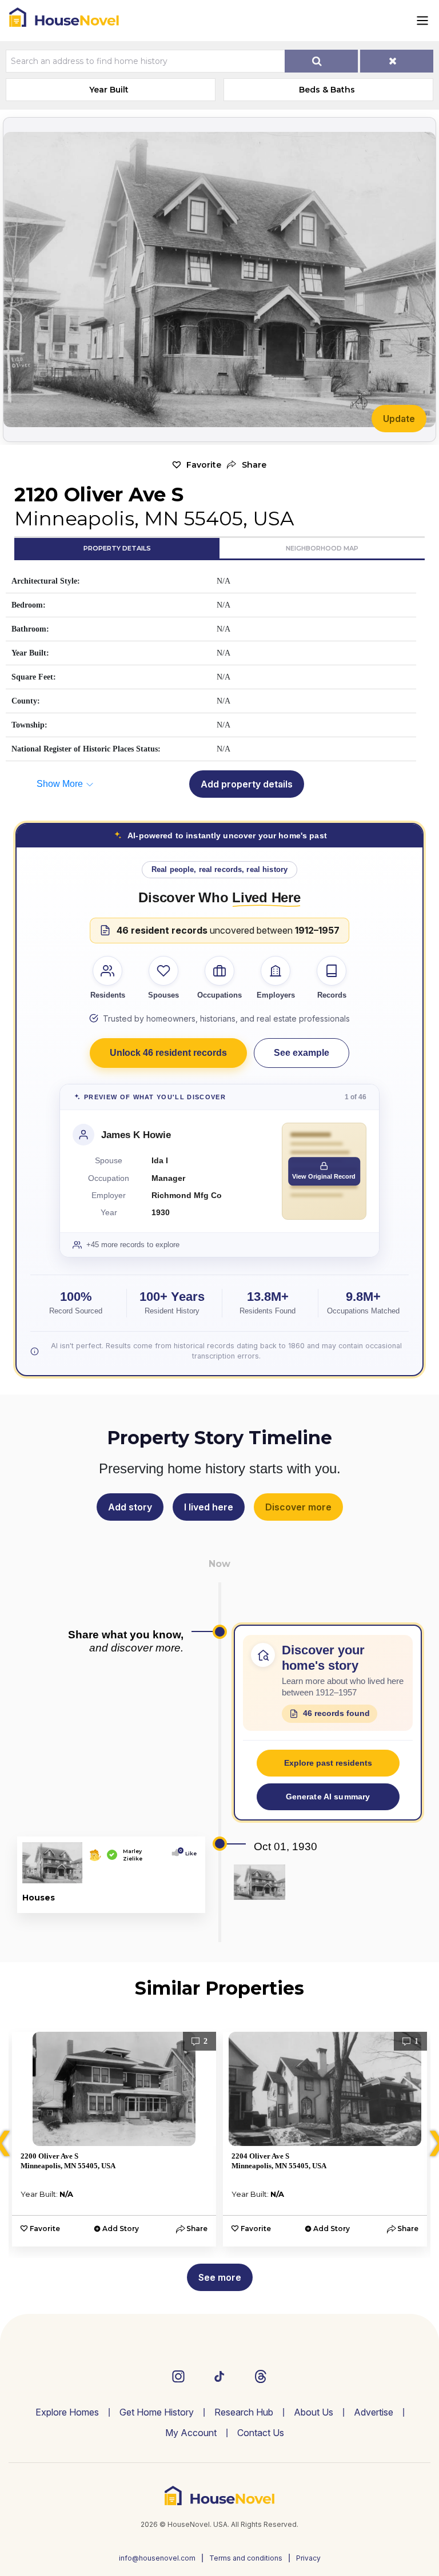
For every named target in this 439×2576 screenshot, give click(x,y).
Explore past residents (328, 1763)
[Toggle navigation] (422, 21)
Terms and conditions (246, 2558)
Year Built (109, 90)
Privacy (308, 2558)
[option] (114, 2139)
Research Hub (244, 2412)
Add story (130, 1507)
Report (183, 1902)
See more (220, 2277)
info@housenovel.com (157, 2558)
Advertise (374, 2412)
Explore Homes (67, 2412)
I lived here (209, 1507)
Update (399, 419)
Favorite (204, 465)
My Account (191, 2433)
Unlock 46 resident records (168, 1053)
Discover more (298, 1507)
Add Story (121, 2229)
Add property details (247, 784)
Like (188, 1853)
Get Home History (157, 2412)
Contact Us (261, 2433)
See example (302, 1053)
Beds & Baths (327, 90)
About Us (314, 2412)
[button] (247, 465)
